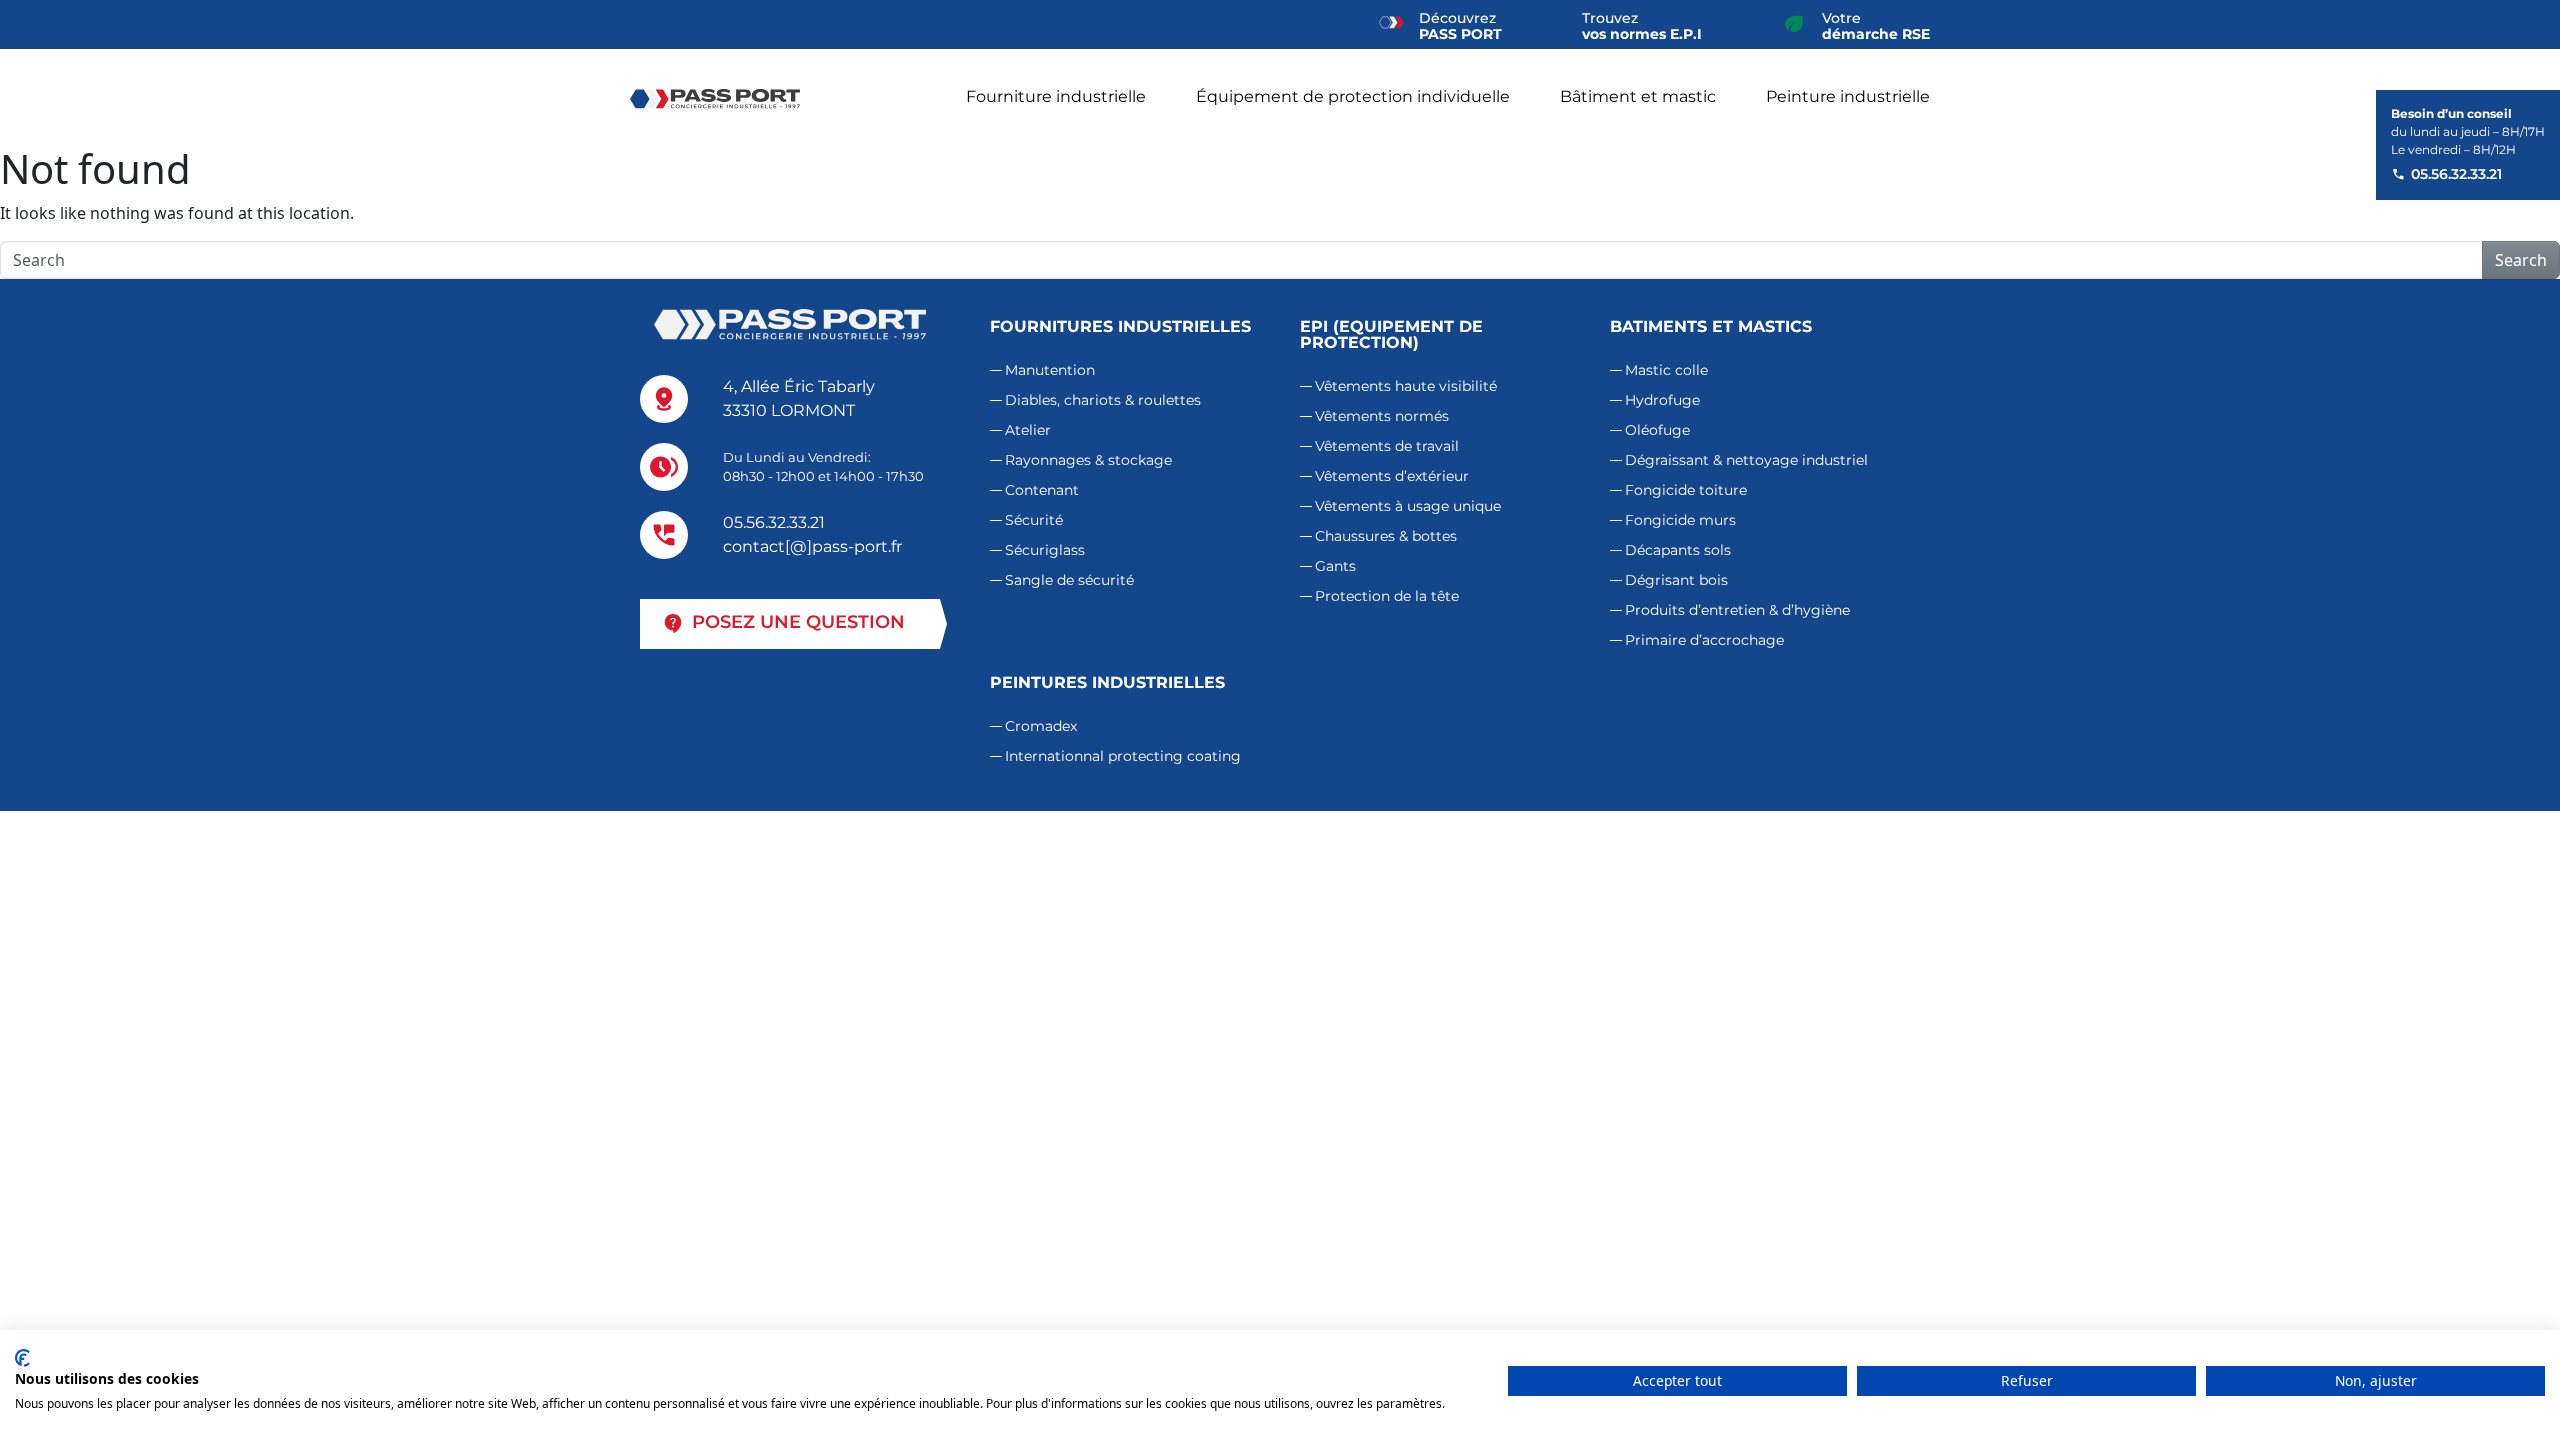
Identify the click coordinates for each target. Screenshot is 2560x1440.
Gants (1335, 566)
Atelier (1028, 430)
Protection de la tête (1387, 596)
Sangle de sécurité (1069, 580)
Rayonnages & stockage (1088, 460)
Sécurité (1034, 520)
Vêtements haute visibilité (1406, 386)
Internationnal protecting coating (1123, 756)
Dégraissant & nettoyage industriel (1746, 460)
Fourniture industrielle (1056, 96)
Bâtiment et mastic (1638, 96)
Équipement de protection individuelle (1353, 96)
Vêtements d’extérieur (1392, 476)
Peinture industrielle (1848, 96)
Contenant (1042, 490)
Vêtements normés (1382, 416)
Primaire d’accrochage (1704, 640)
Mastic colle (1666, 370)
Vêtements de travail (1387, 446)
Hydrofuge (1662, 400)
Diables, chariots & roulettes (1103, 400)
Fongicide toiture (1686, 490)
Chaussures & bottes (1386, 536)
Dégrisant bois (1676, 580)
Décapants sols (1678, 550)
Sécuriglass (1045, 550)
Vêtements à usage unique (1408, 506)
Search (2521, 260)
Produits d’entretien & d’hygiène (1737, 610)
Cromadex (1041, 726)
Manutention (1050, 370)
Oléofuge (1657, 430)
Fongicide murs (1680, 520)
